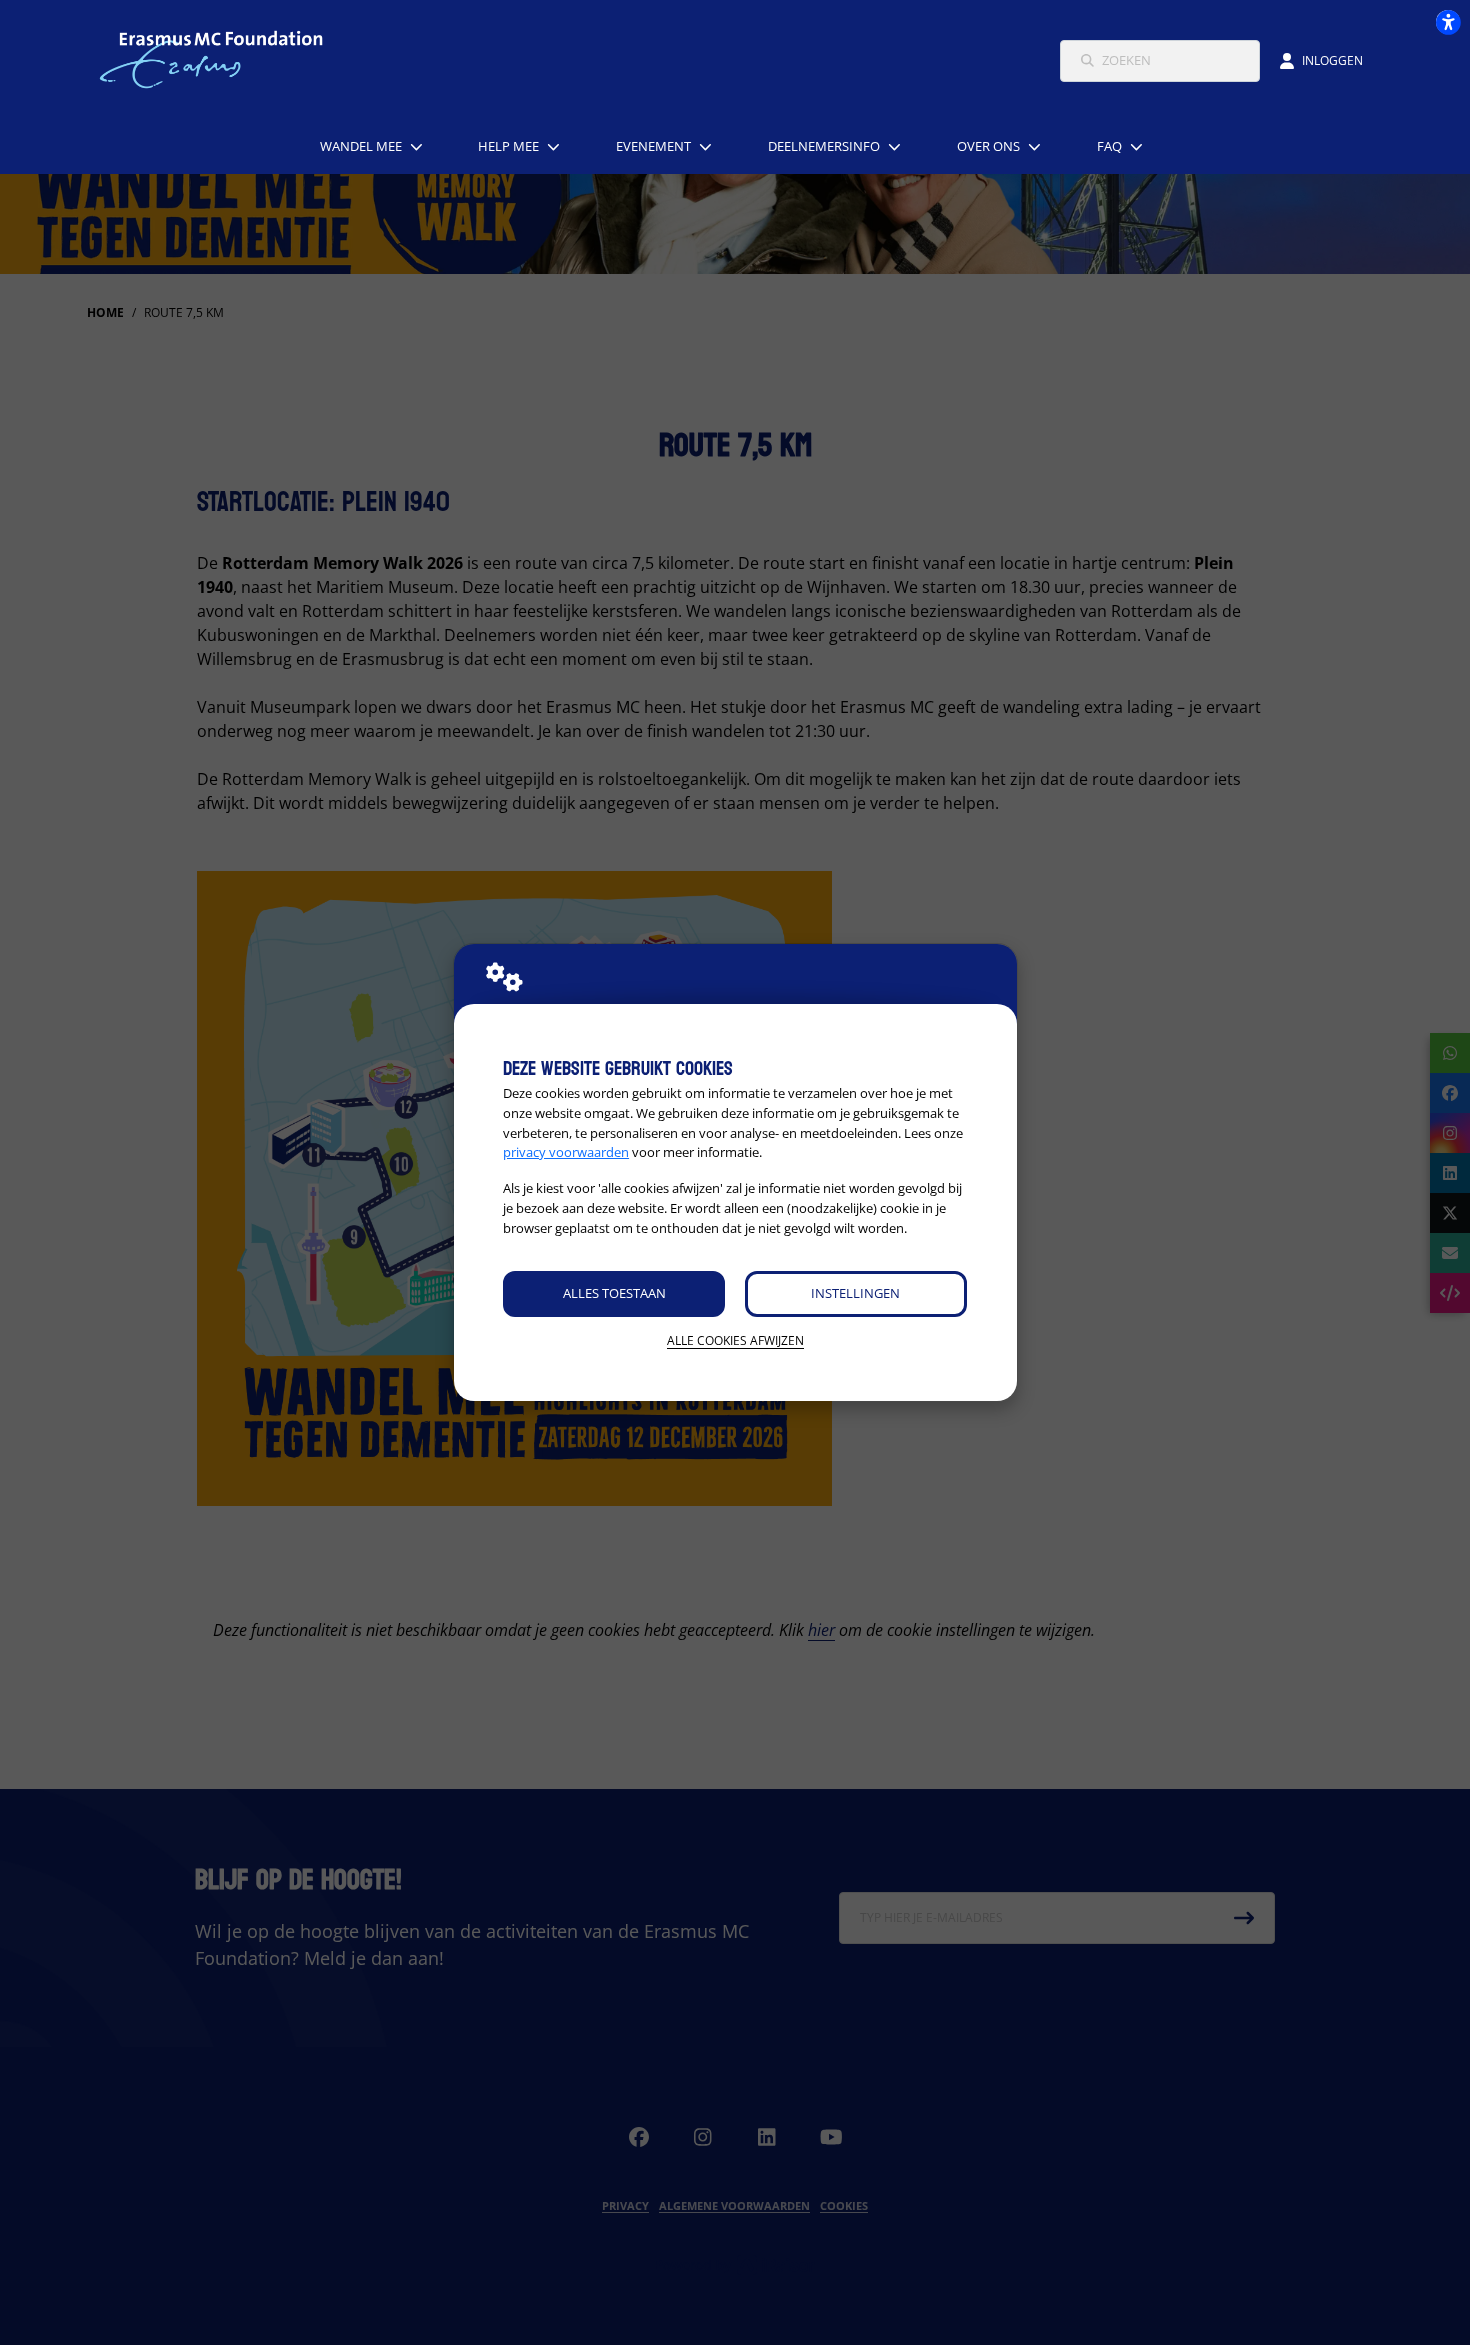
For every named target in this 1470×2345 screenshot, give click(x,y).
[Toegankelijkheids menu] (1448, 22)
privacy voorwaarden (566, 1152)
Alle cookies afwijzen (735, 1340)
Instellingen (855, 1293)
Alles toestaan (614, 1293)
